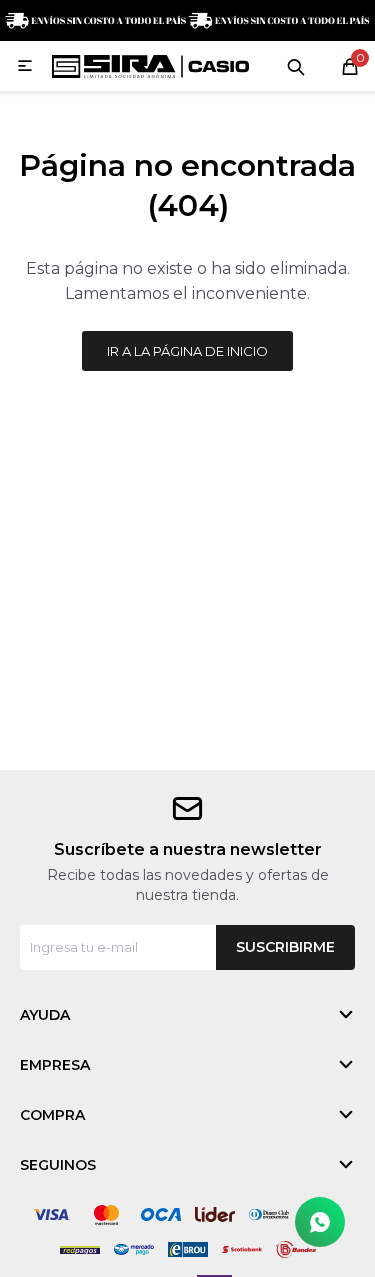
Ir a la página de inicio (187, 351)
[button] (296, 66)
